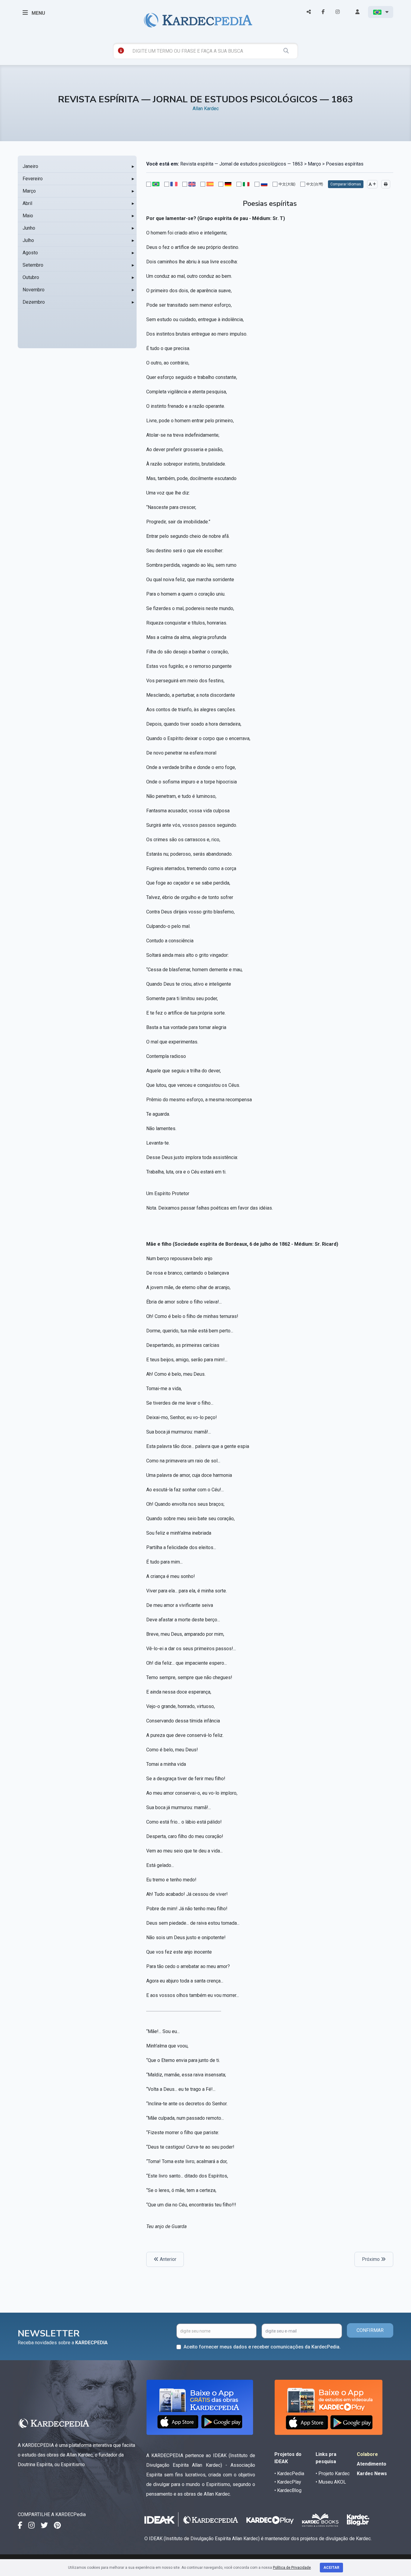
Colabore (367, 2454)
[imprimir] (386, 184)
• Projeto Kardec (333, 2474)
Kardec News (372, 2474)
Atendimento (372, 2464)
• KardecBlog (288, 2490)
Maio (28, 216)
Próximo (371, 2259)
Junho (29, 228)
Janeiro (30, 166)
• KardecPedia (289, 2474)
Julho (28, 240)
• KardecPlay (288, 2482)
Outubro (31, 277)
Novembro (34, 290)
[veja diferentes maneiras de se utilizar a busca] (121, 51)
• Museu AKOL (331, 2482)
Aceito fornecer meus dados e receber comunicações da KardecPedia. (262, 2347)
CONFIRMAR (370, 2330)
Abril (27, 203)
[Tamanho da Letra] (372, 184)
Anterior (167, 2259)
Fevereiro (33, 179)
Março (29, 191)
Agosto (30, 253)
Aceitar (331, 2568)
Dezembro (34, 302)
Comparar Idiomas (346, 184)
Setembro (33, 265)
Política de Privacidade (292, 2568)
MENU (38, 13)
